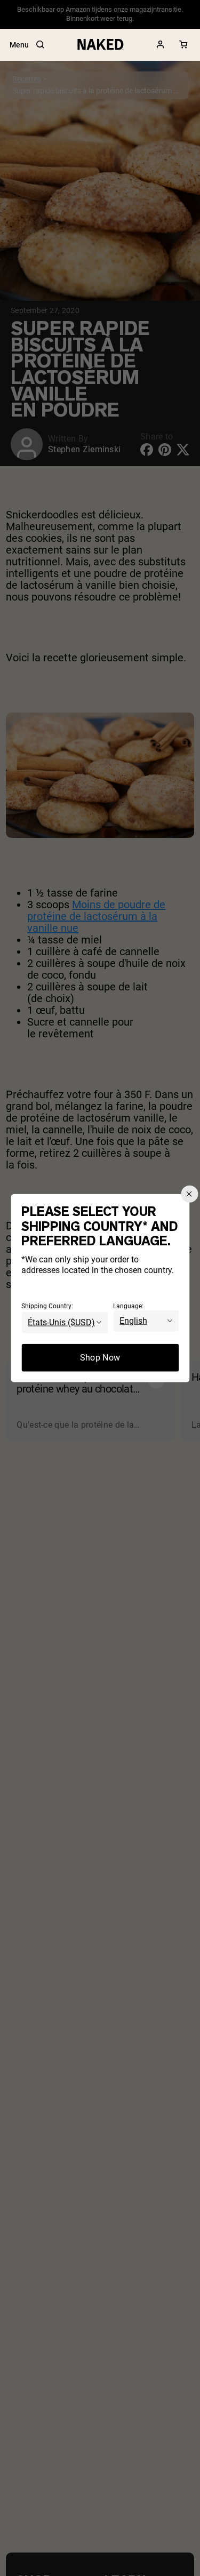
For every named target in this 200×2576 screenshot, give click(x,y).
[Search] (40, 45)
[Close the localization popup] (189, 1194)
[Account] (161, 45)
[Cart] (183, 45)
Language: (128, 1306)
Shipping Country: (47, 1306)
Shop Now (100, 1357)
